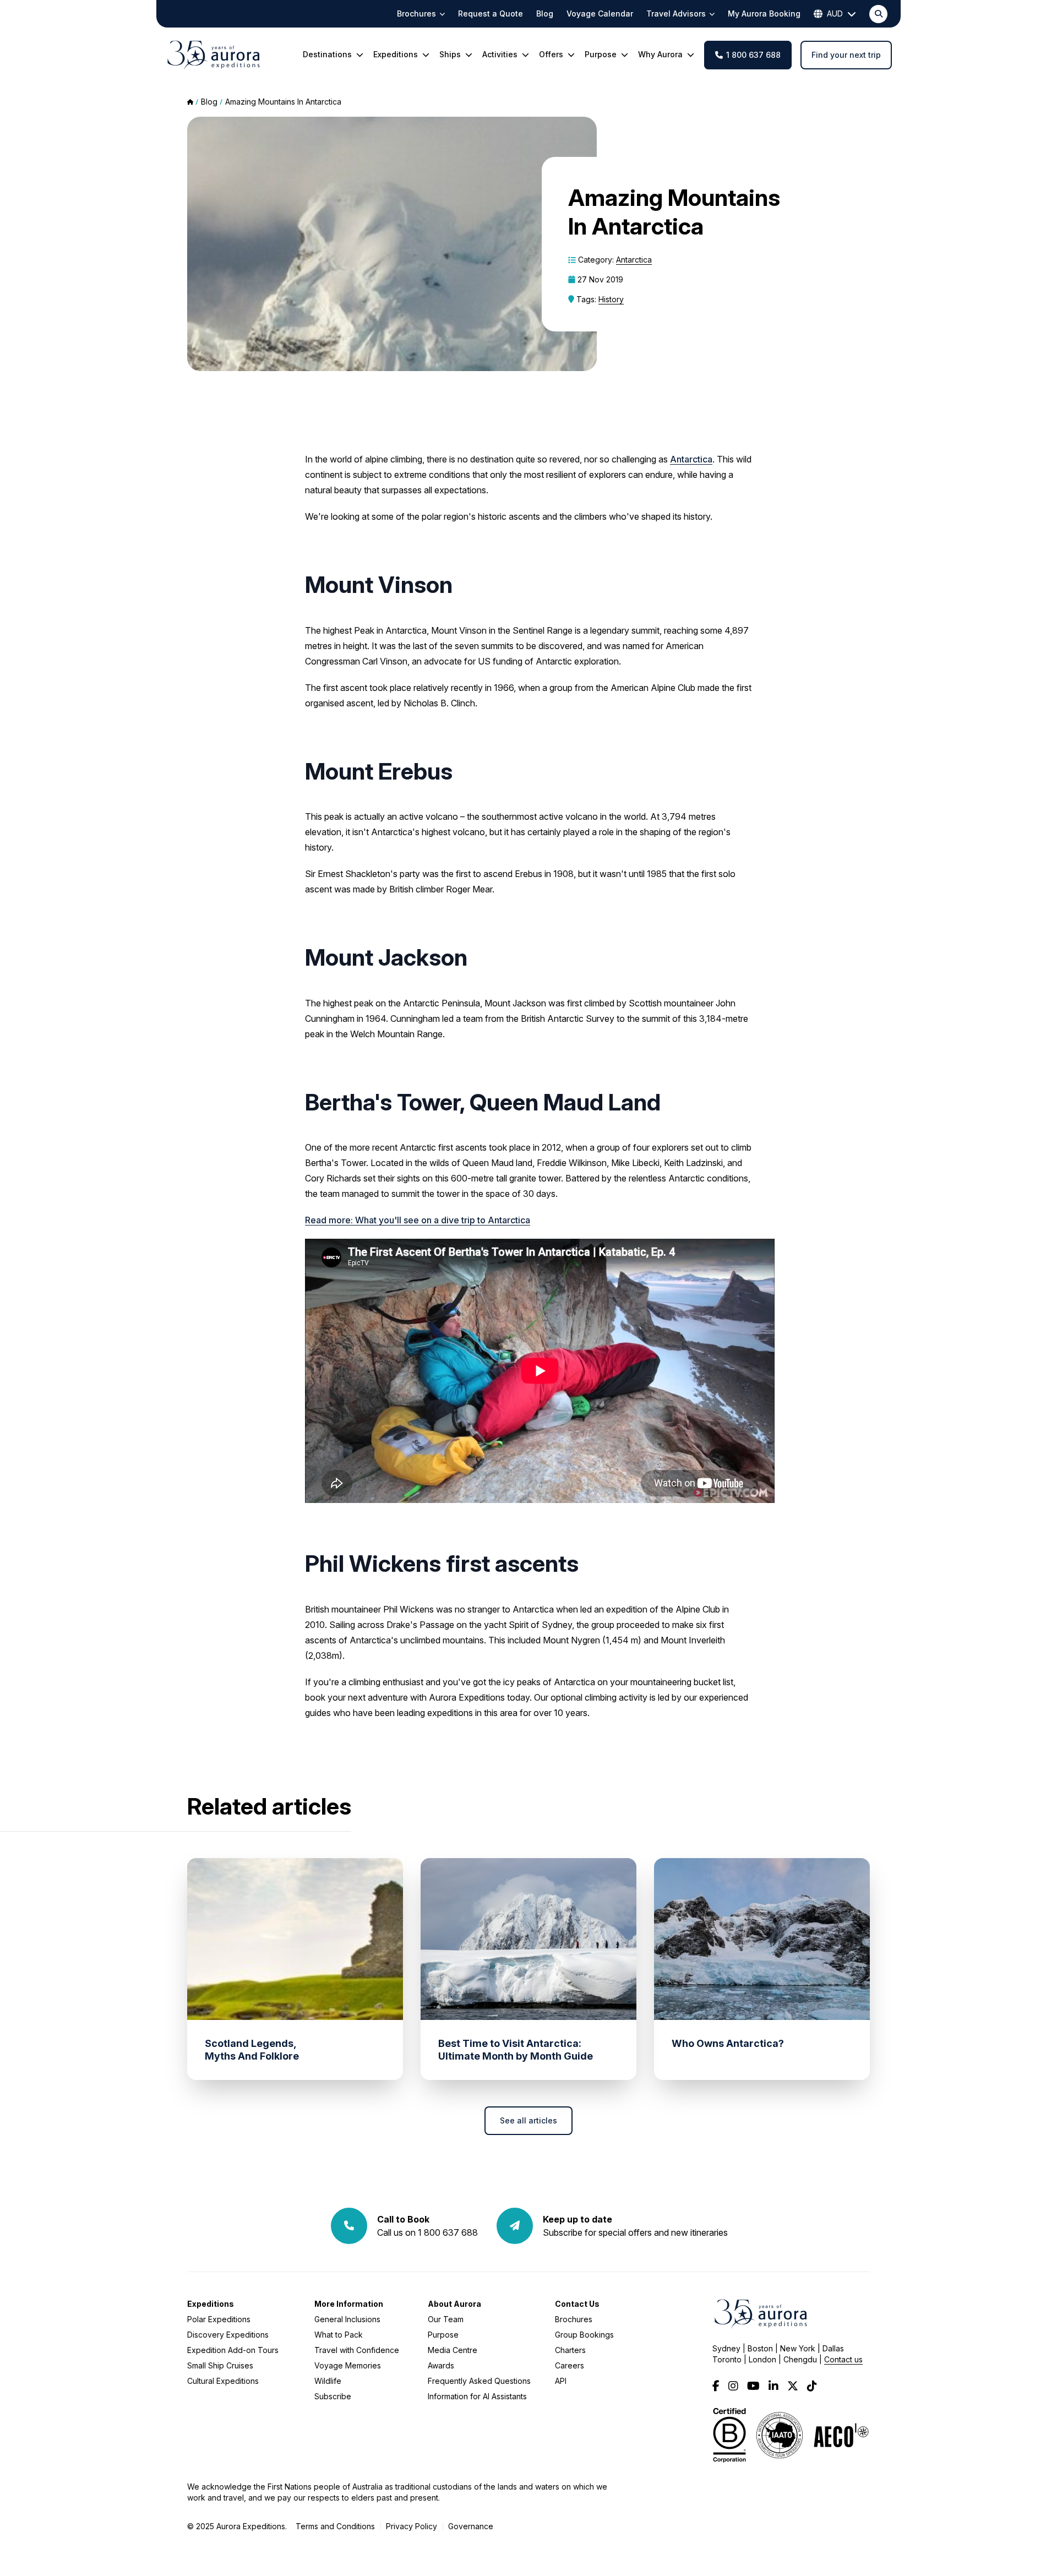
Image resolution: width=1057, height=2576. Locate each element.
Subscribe (333, 2396)
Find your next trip (846, 55)
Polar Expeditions (219, 2319)
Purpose (443, 2335)
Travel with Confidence (357, 2350)
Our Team (446, 2319)
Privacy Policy (412, 2526)
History (611, 299)
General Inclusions (347, 2319)
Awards (441, 2365)
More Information (349, 2304)
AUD (835, 13)
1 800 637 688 (753, 55)
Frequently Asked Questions (479, 2381)
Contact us (843, 2359)
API (561, 2381)
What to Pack (339, 2335)
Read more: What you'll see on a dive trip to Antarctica (418, 1220)
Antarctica (634, 260)
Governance (471, 2526)
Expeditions (211, 2304)
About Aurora (454, 2304)
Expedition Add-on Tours (233, 2350)
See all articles (528, 2120)
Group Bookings (584, 2335)
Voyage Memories (348, 2365)
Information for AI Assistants (477, 2396)
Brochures (574, 2319)
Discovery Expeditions (228, 2335)
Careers (570, 2365)
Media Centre (453, 2350)
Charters (570, 2350)
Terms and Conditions (335, 2526)
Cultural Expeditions (223, 2381)
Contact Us (577, 2304)
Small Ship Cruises (220, 2365)
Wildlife (328, 2381)
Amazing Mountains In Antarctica (283, 102)
